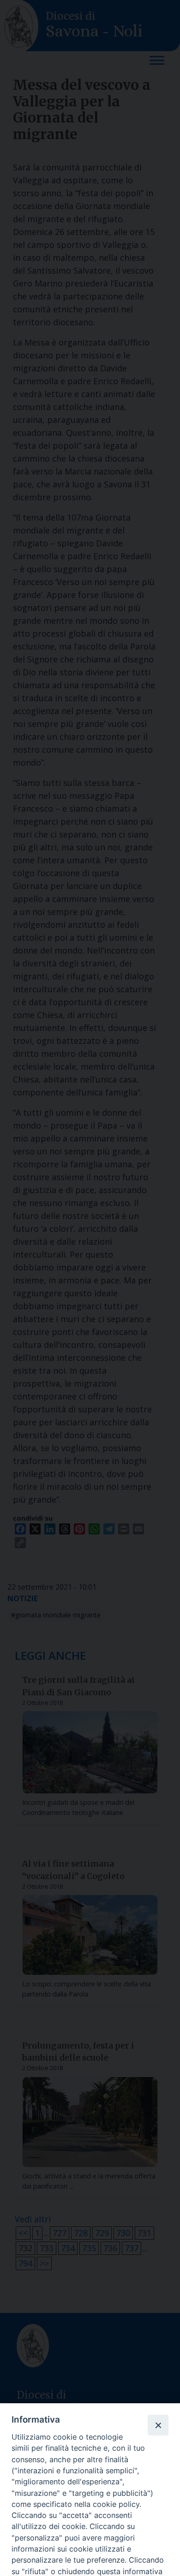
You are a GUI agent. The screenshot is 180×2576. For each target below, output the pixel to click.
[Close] (158, 2425)
